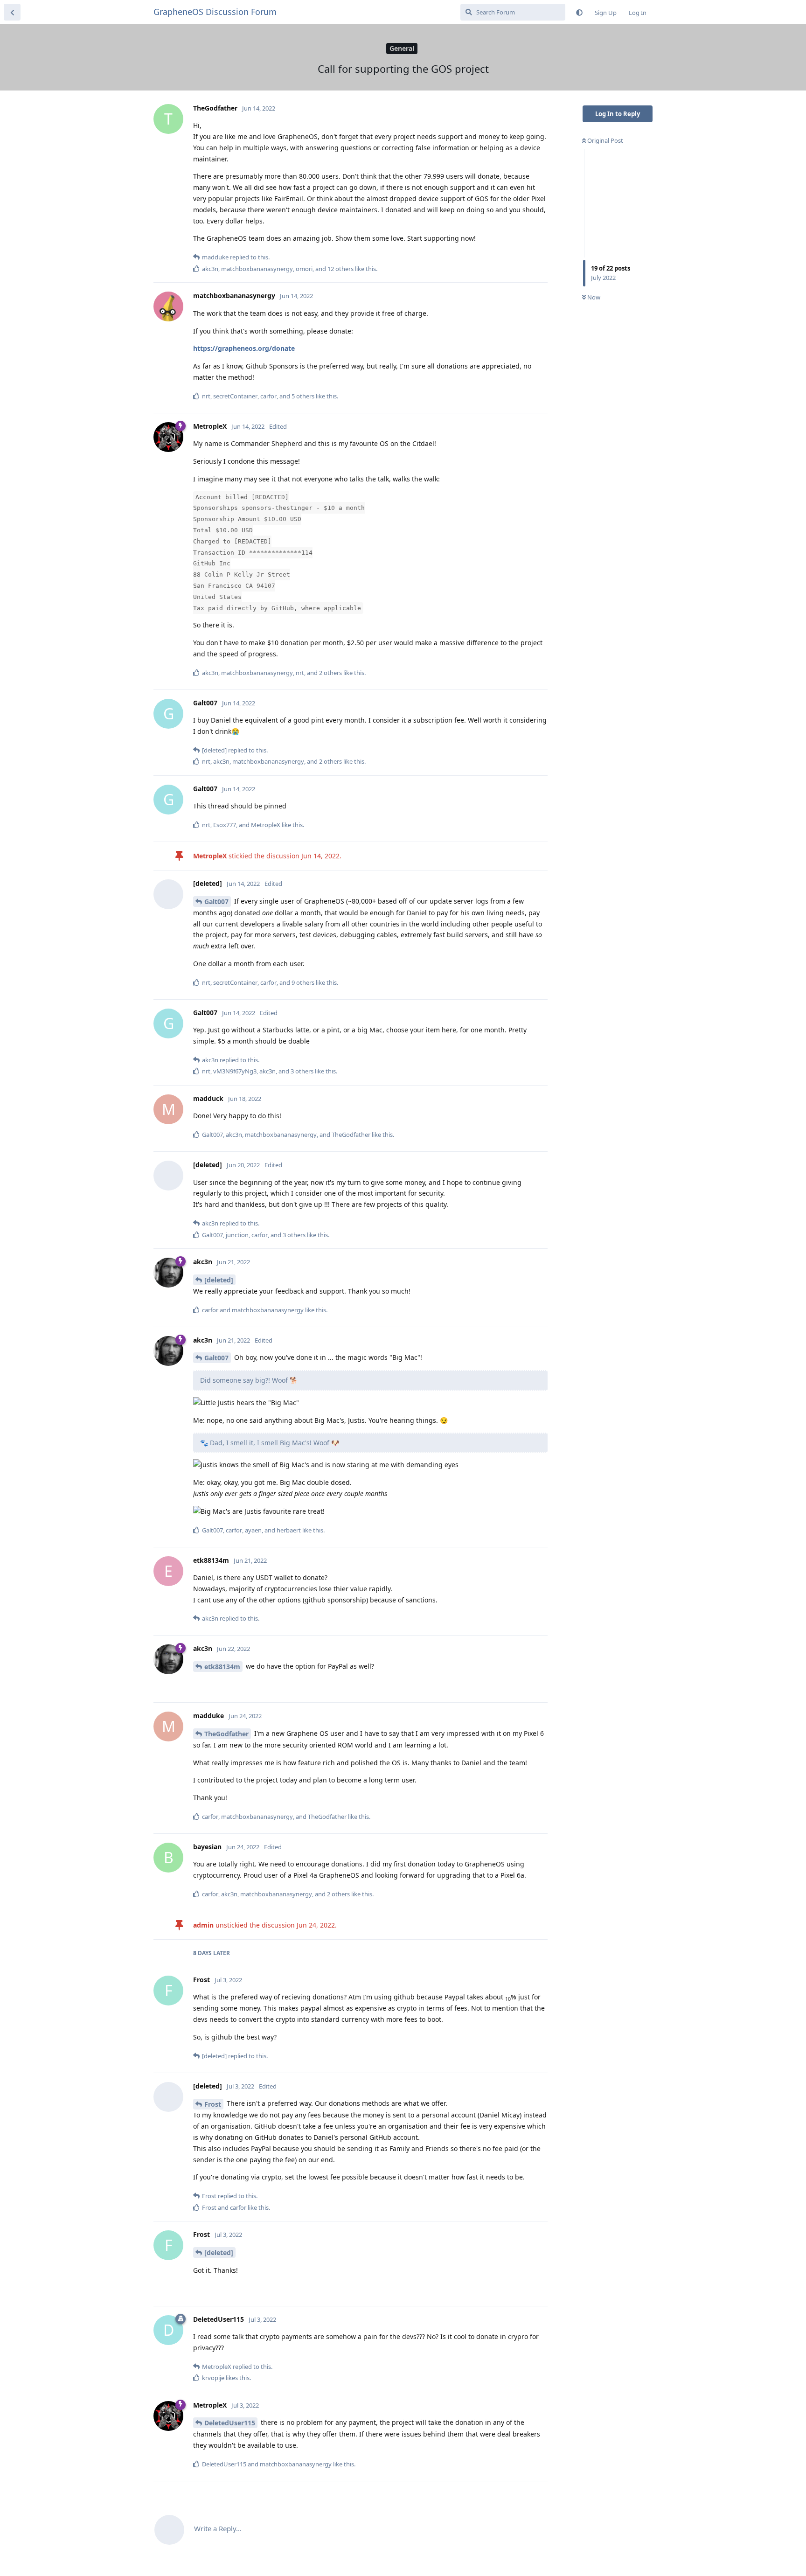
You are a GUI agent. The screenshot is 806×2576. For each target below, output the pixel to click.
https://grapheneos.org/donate (244, 348)
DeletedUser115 (230, 2423)
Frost (213, 2104)
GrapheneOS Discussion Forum (215, 12)
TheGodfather (226, 1734)
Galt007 (216, 902)
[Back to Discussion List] (12, 12)
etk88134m (222, 1667)
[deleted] (219, 1280)
